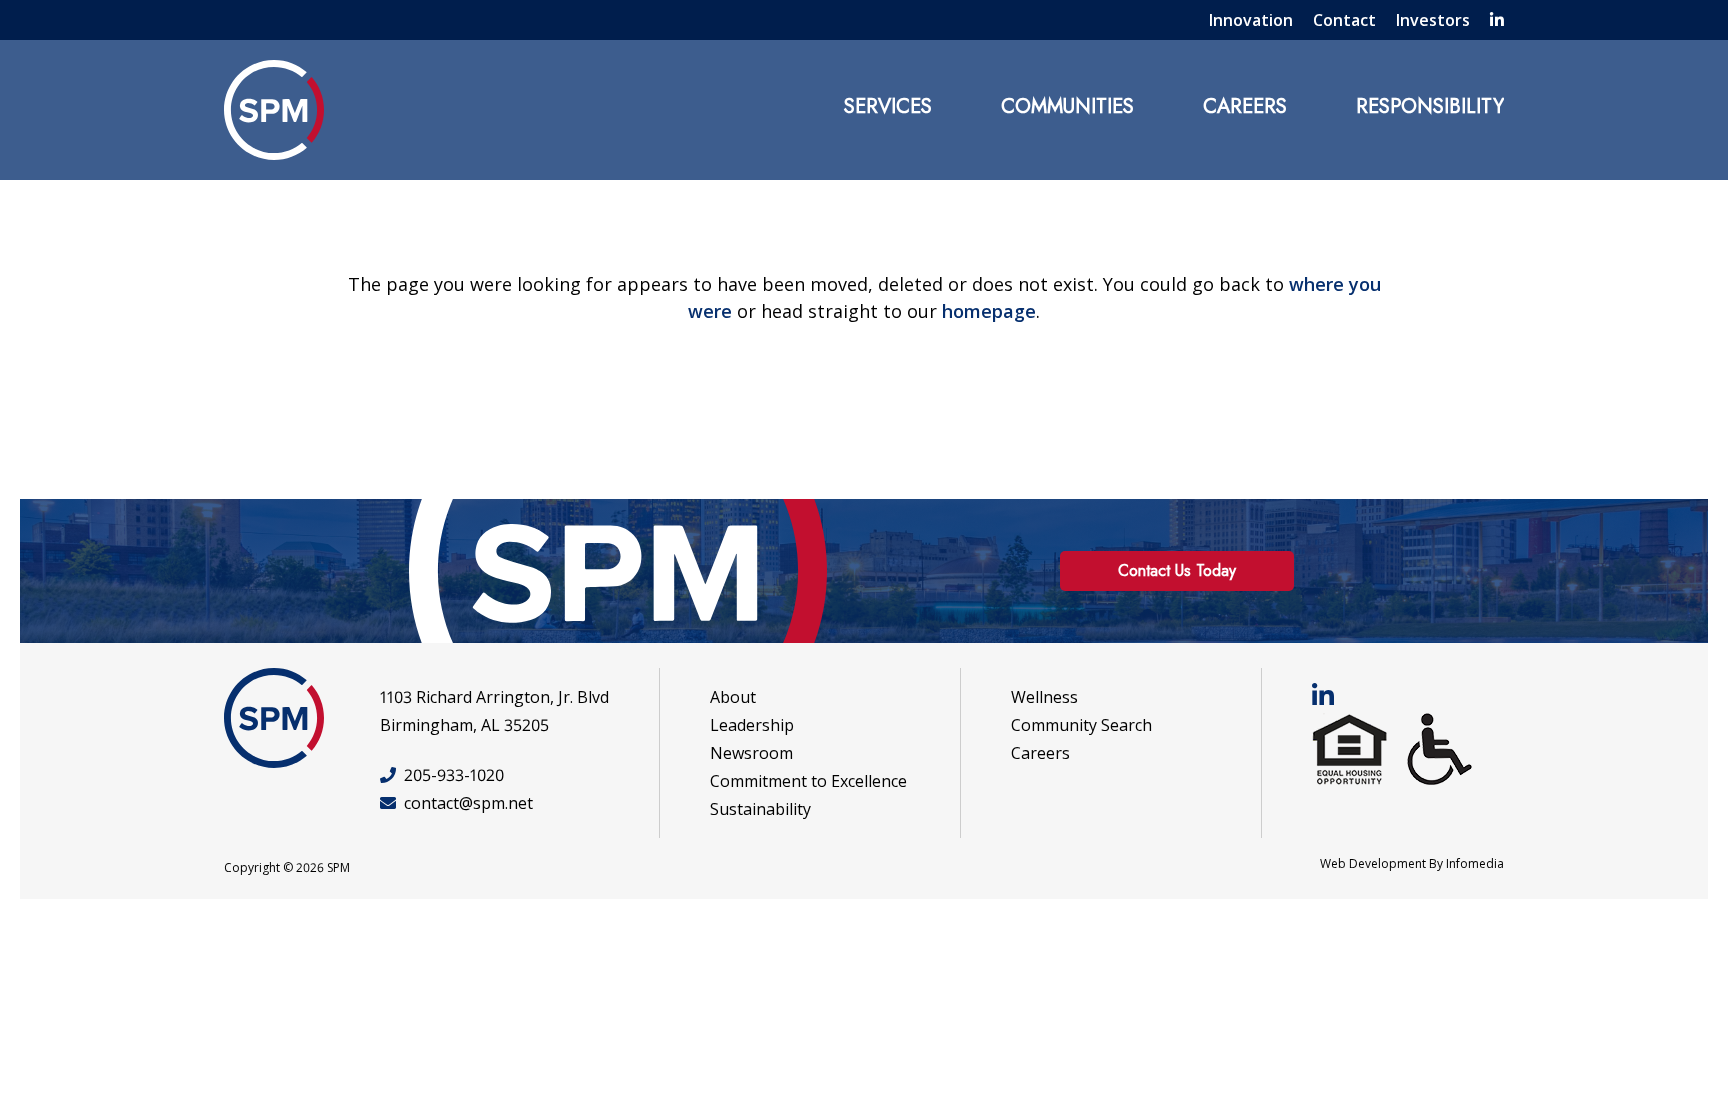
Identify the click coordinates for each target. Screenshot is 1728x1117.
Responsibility (1430, 106)
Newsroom (751, 753)
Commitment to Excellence (808, 781)
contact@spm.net (468, 803)
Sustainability (760, 809)
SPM (274, 110)
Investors (1433, 20)
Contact (1344, 20)
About (733, 697)
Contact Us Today (1177, 570)
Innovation (1251, 20)
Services (888, 106)
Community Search (1081, 725)
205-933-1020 (454, 775)
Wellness (1044, 697)
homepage (989, 311)
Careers (1245, 106)
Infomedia (1475, 863)
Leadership (752, 725)
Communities (1067, 106)
